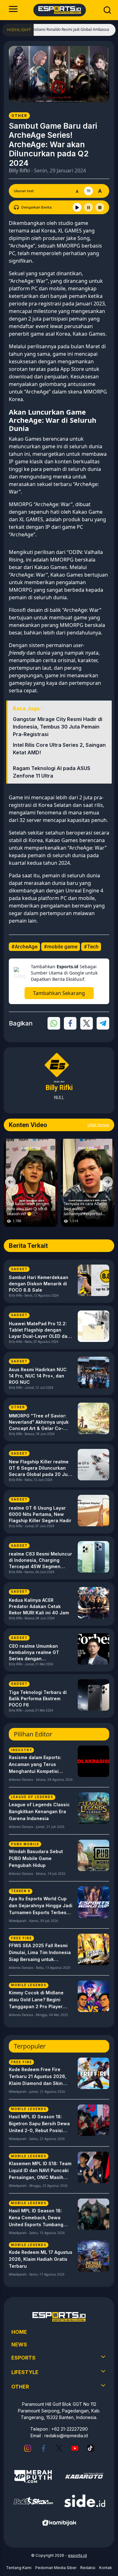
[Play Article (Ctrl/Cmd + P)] (77, 207)
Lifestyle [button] (25, 2372)
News (19, 2344)
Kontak (106, 2568)
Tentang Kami (19, 2568)
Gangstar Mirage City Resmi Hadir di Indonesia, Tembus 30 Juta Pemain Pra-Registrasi (58, 727)
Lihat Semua (98, 1125)
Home (19, 2332)
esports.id (77, 2555)
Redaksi (88, 2568)
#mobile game (61, 947)
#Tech (91, 947)
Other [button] (20, 2387)
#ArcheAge (24, 947)
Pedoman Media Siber (56, 2568)
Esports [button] (23, 2358)
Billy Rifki (19, 170)
